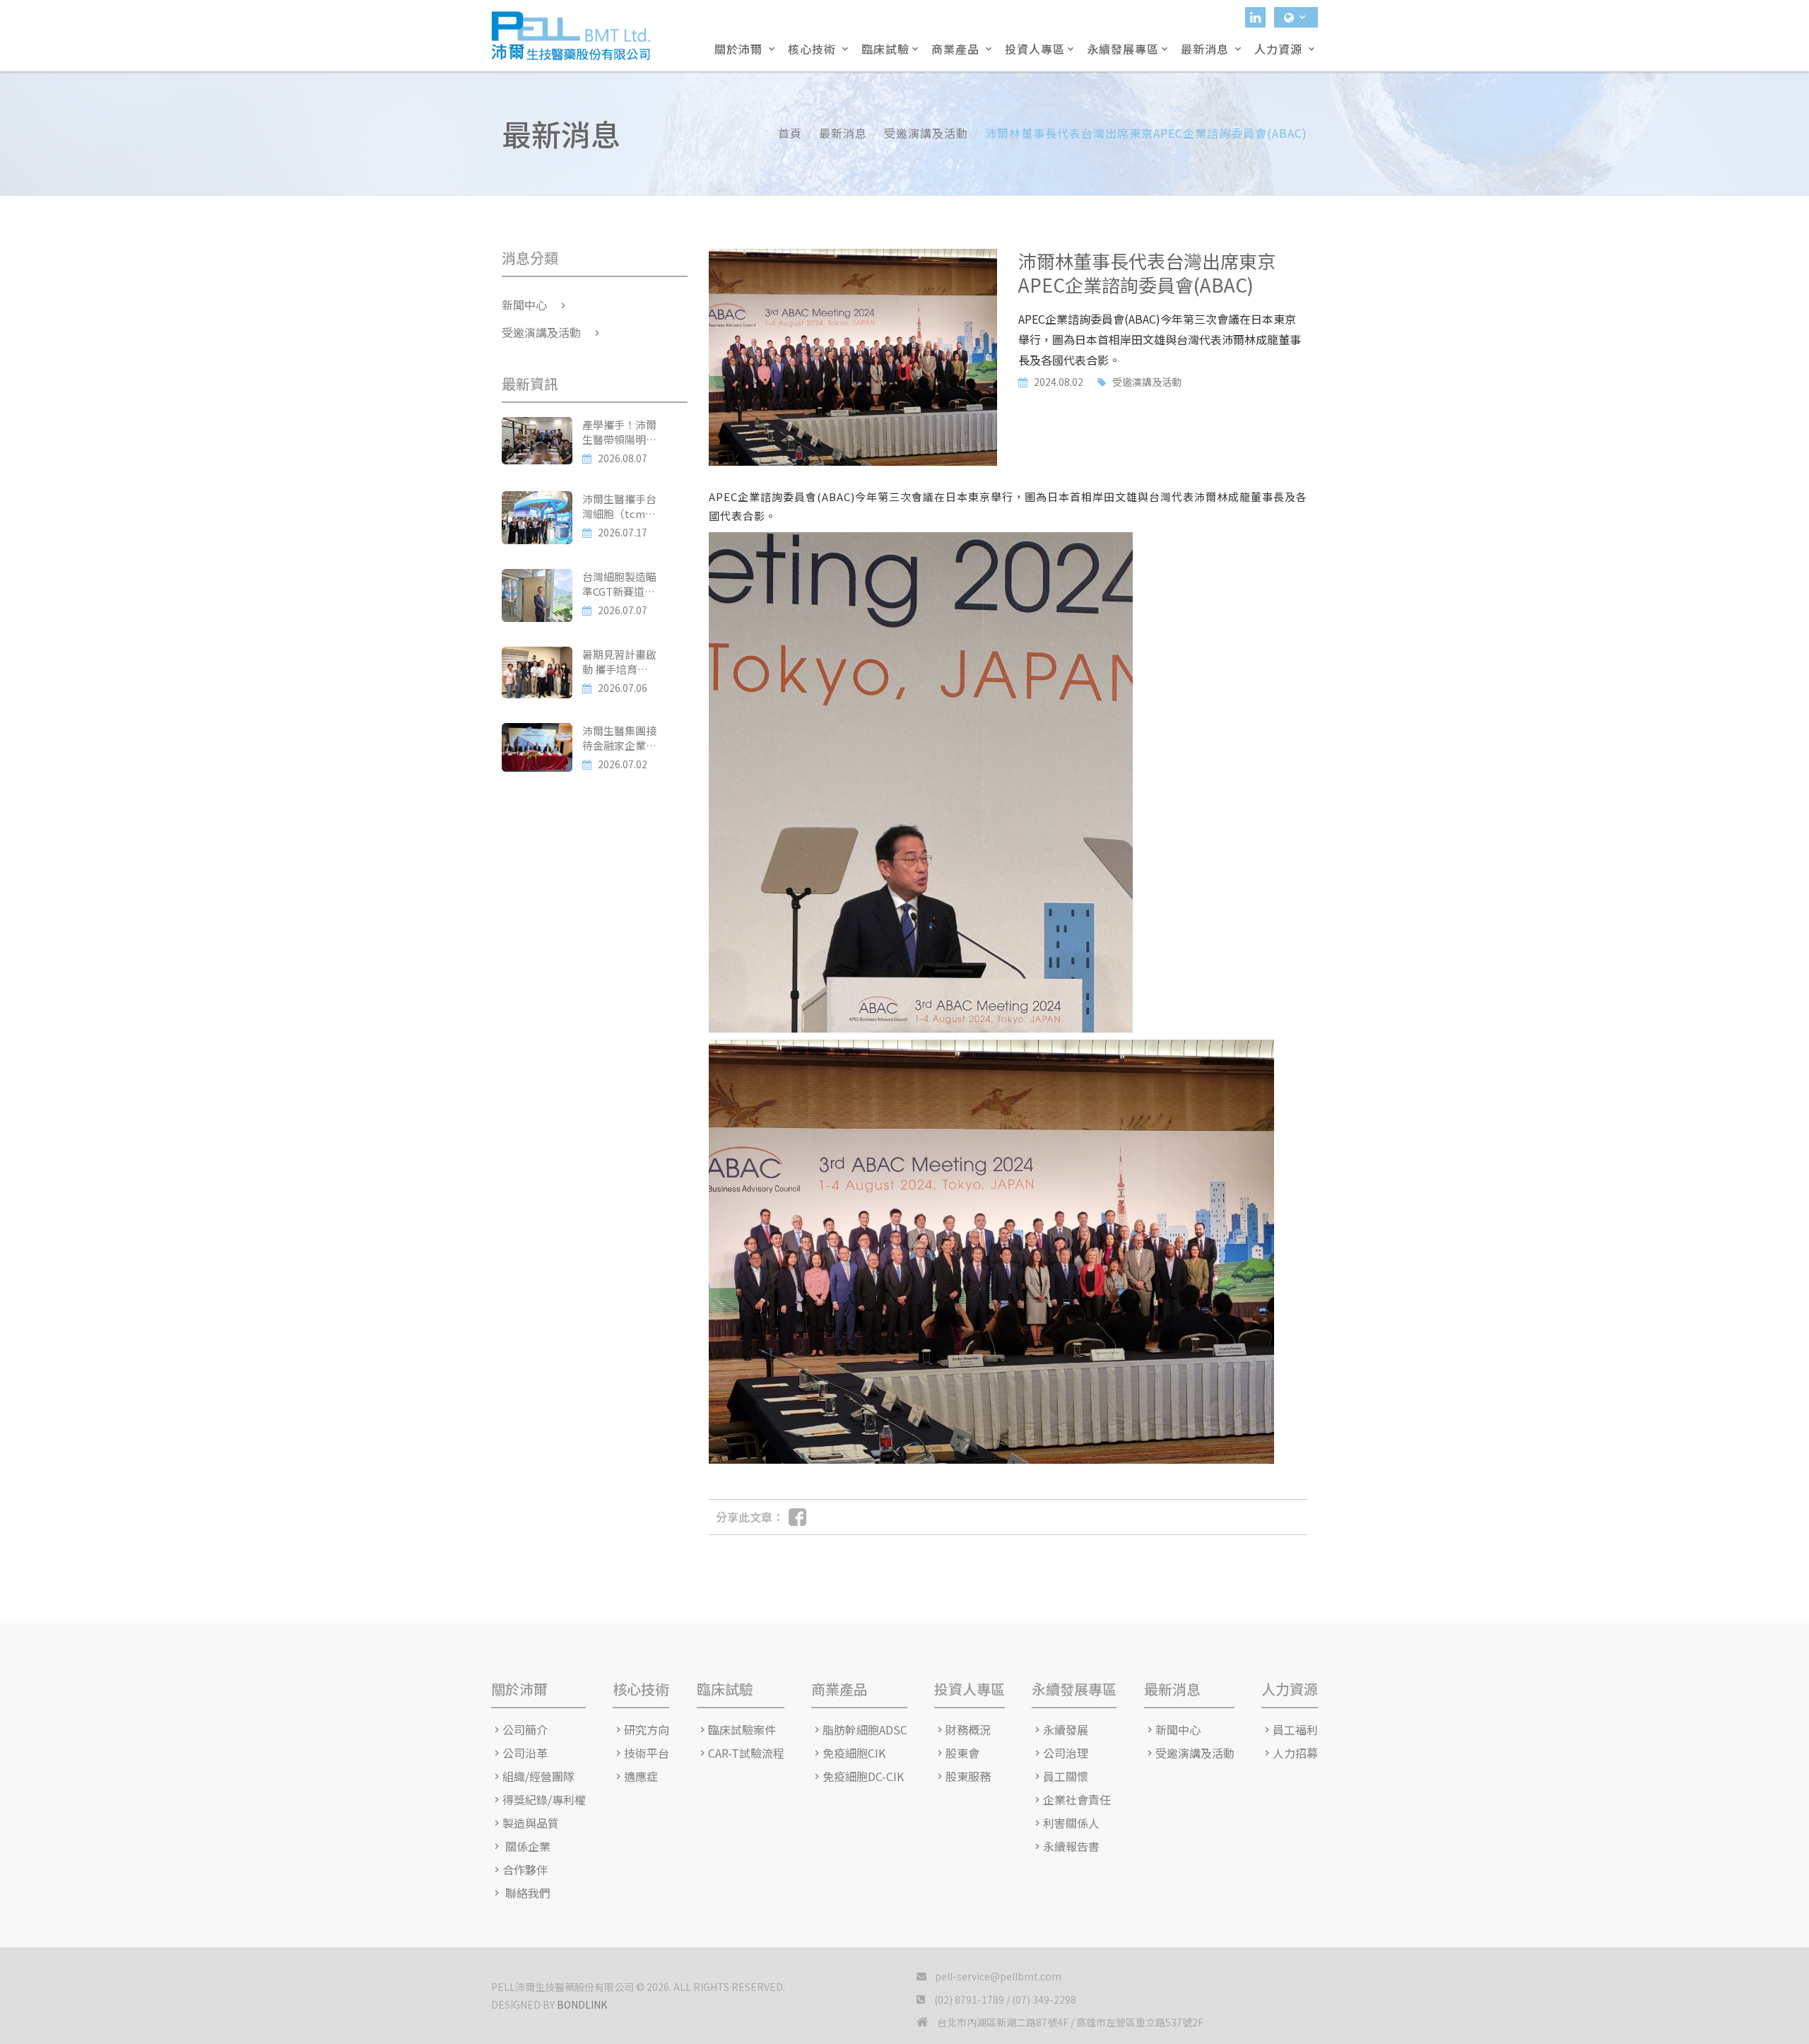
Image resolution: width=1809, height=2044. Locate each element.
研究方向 (647, 1730)
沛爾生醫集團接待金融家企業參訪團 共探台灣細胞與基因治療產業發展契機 (619, 738)
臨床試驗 (885, 49)
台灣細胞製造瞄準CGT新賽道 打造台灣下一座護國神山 (619, 584)
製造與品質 (531, 1823)
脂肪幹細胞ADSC (865, 1730)
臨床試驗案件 (742, 1730)
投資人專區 (1035, 49)
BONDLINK (582, 2004)
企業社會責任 (1077, 1800)
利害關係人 (1071, 1823)
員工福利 (1295, 1730)
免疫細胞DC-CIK (863, 1776)
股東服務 (968, 1776)
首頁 (790, 133)
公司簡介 (525, 1730)
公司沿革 (525, 1753)
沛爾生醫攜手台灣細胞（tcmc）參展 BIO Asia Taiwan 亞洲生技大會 (619, 506)
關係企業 (526, 1846)
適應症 (641, 1776)
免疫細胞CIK (854, 1753)
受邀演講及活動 (1147, 382)
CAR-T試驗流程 (746, 1753)
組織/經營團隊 (538, 1776)
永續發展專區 (1123, 49)
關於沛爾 (740, 49)
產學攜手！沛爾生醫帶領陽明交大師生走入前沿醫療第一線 (619, 432)
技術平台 (647, 1753)
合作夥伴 (525, 1870)
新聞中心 (524, 305)
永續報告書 (1071, 1846)
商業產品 (957, 49)
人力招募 (1295, 1753)
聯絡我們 (526, 1893)
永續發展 (1066, 1730)
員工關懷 (1066, 1776)
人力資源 (1280, 49)
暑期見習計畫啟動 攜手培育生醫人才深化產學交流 (619, 662)
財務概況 (968, 1730)
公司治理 (1066, 1753)
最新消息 (1207, 49)
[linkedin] (1255, 17)
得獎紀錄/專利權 (544, 1800)
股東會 (962, 1753)
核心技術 (814, 49)
